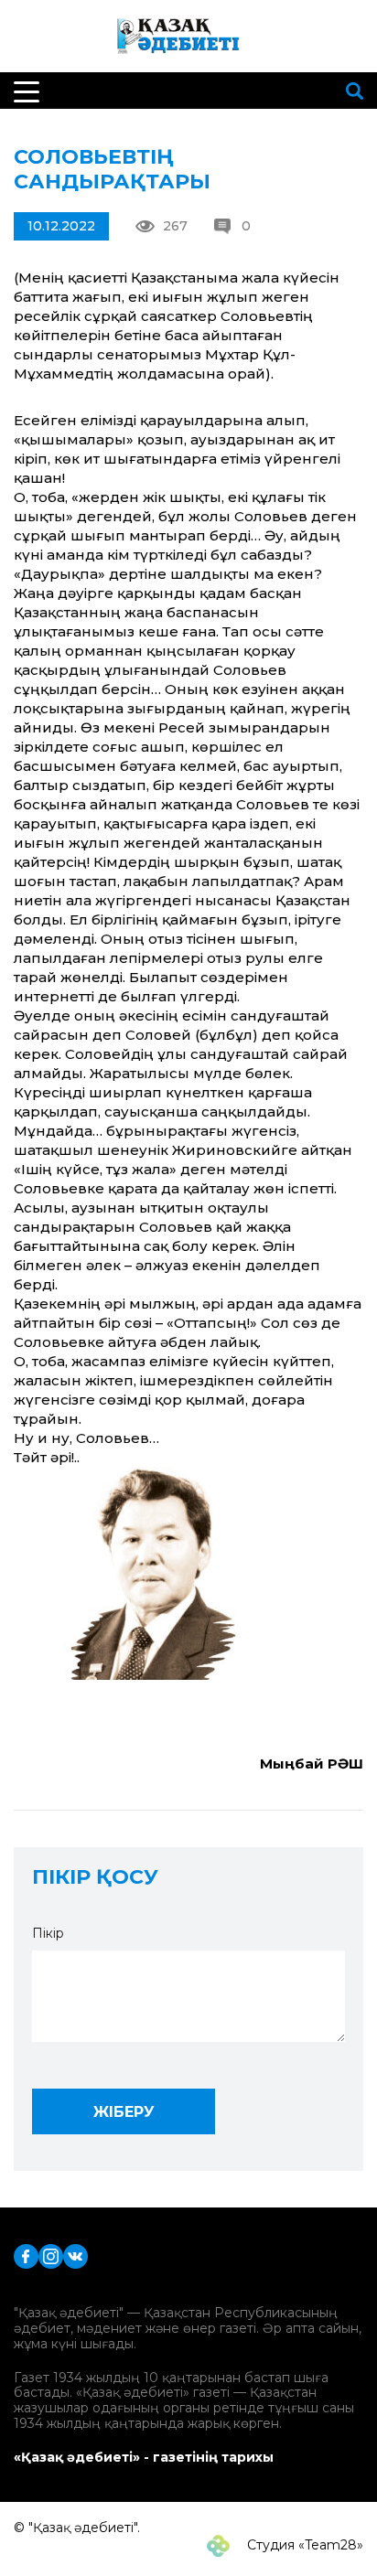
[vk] (75, 2255)
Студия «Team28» (303, 2545)
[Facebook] (26, 2255)
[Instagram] (51, 2255)
